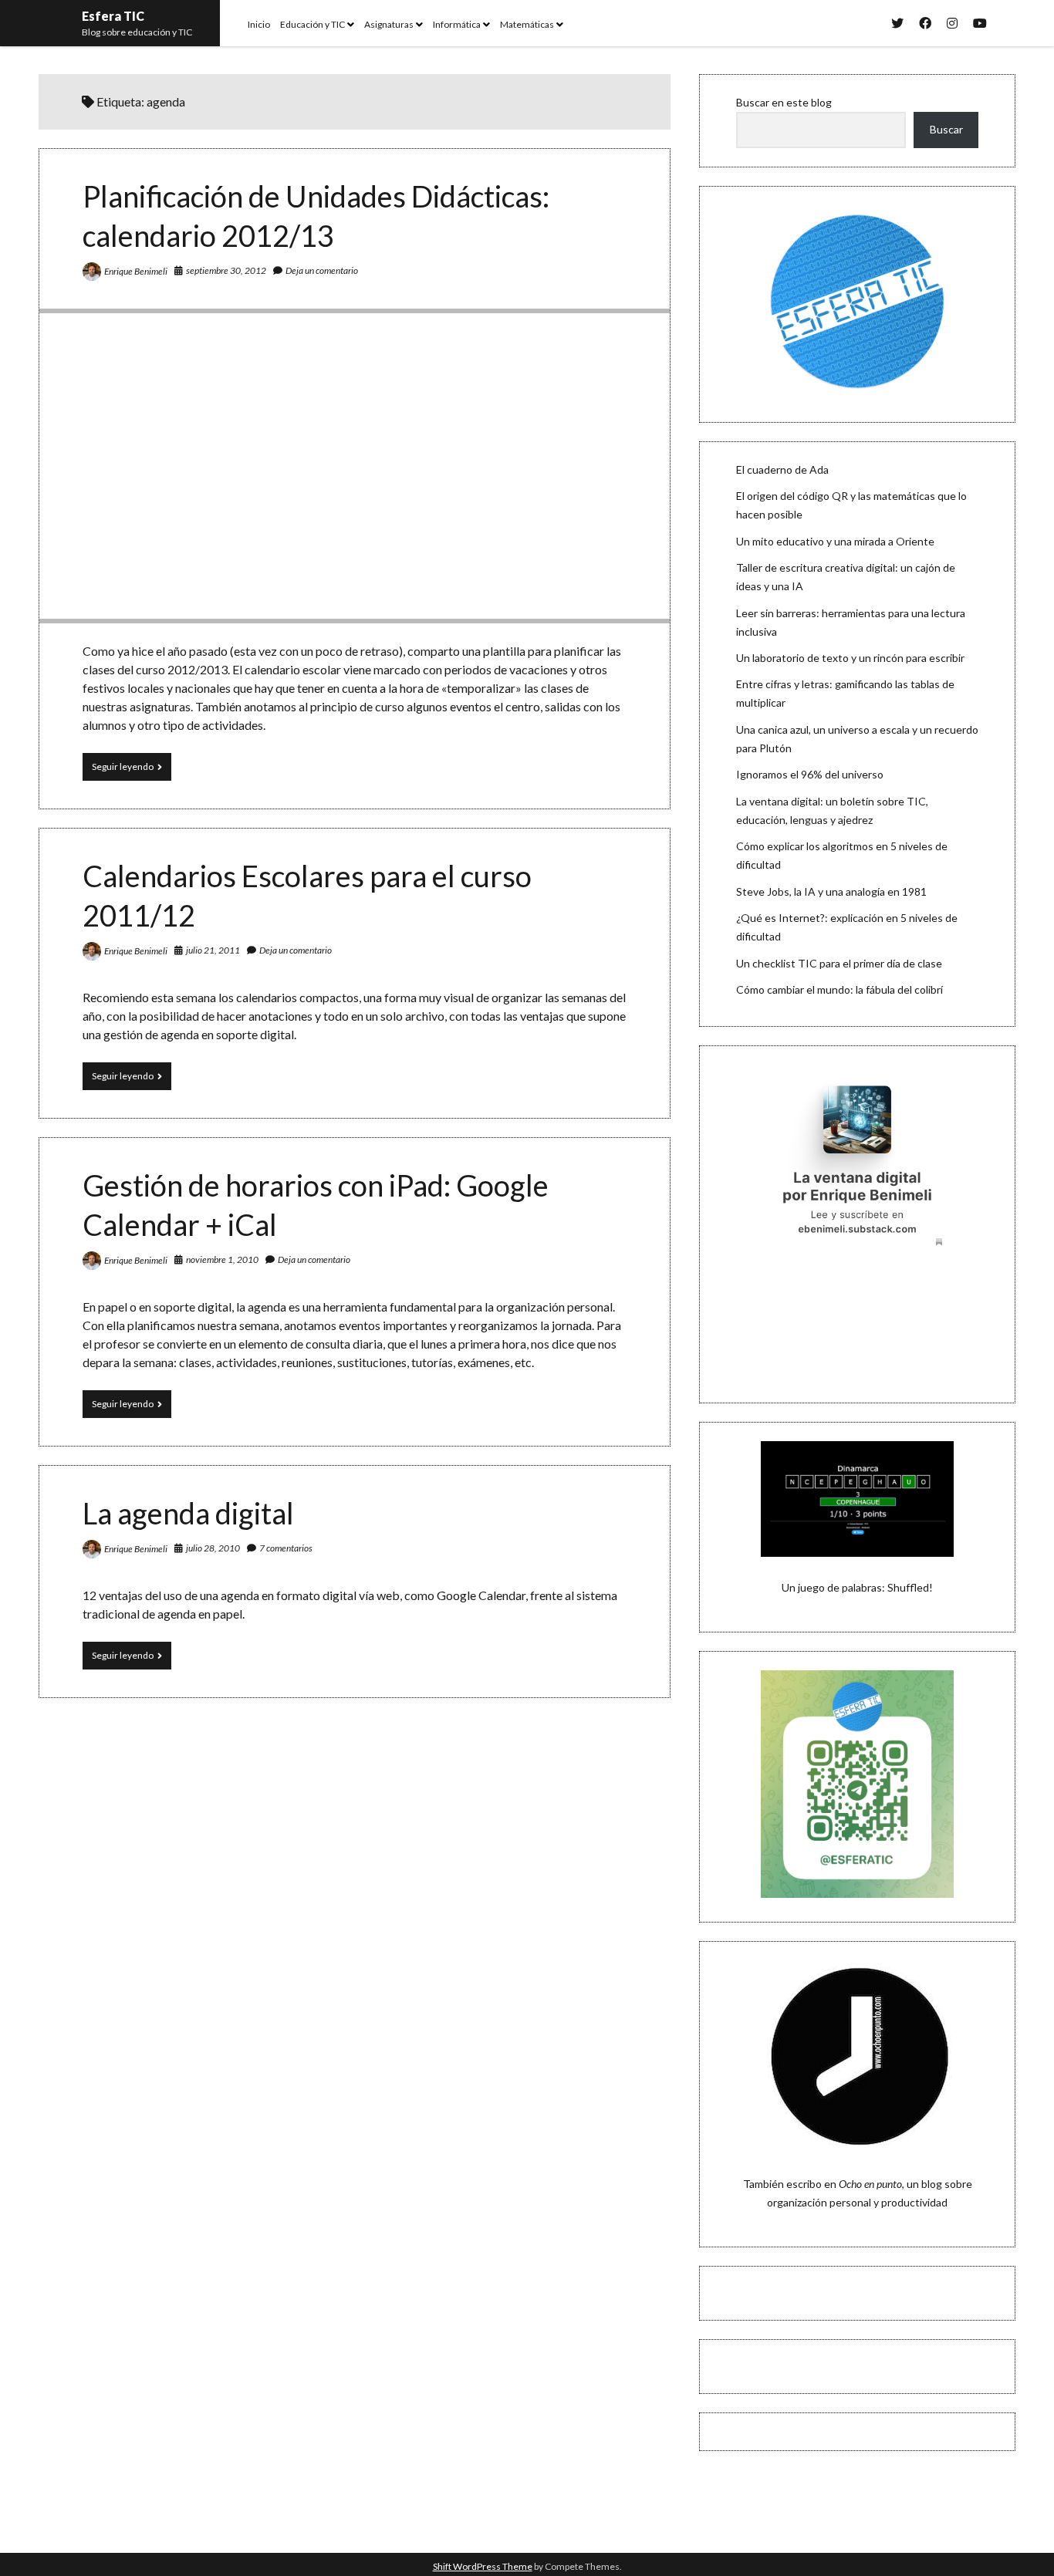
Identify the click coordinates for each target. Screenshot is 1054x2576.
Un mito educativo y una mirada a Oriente (835, 541)
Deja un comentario (322, 270)
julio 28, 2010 (213, 1548)
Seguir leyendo (132, 770)
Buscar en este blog (784, 102)
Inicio (259, 24)
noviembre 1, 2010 (222, 1259)
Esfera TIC (113, 16)
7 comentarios (286, 1548)
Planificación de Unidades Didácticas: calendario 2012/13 (355, 466)
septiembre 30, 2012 (226, 270)
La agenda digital (188, 1513)
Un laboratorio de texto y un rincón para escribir (850, 658)
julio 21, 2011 (213, 950)
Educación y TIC (312, 24)
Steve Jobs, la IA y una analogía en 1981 (831, 891)
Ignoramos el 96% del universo (810, 774)
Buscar (946, 129)
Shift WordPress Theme (483, 2566)
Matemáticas (527, 24)
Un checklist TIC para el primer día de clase (839, 963)
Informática (457, 24)
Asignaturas (389, 24)
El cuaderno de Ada (782, 469)
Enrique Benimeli (136, 271)
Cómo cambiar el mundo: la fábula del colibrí (839, 989)
